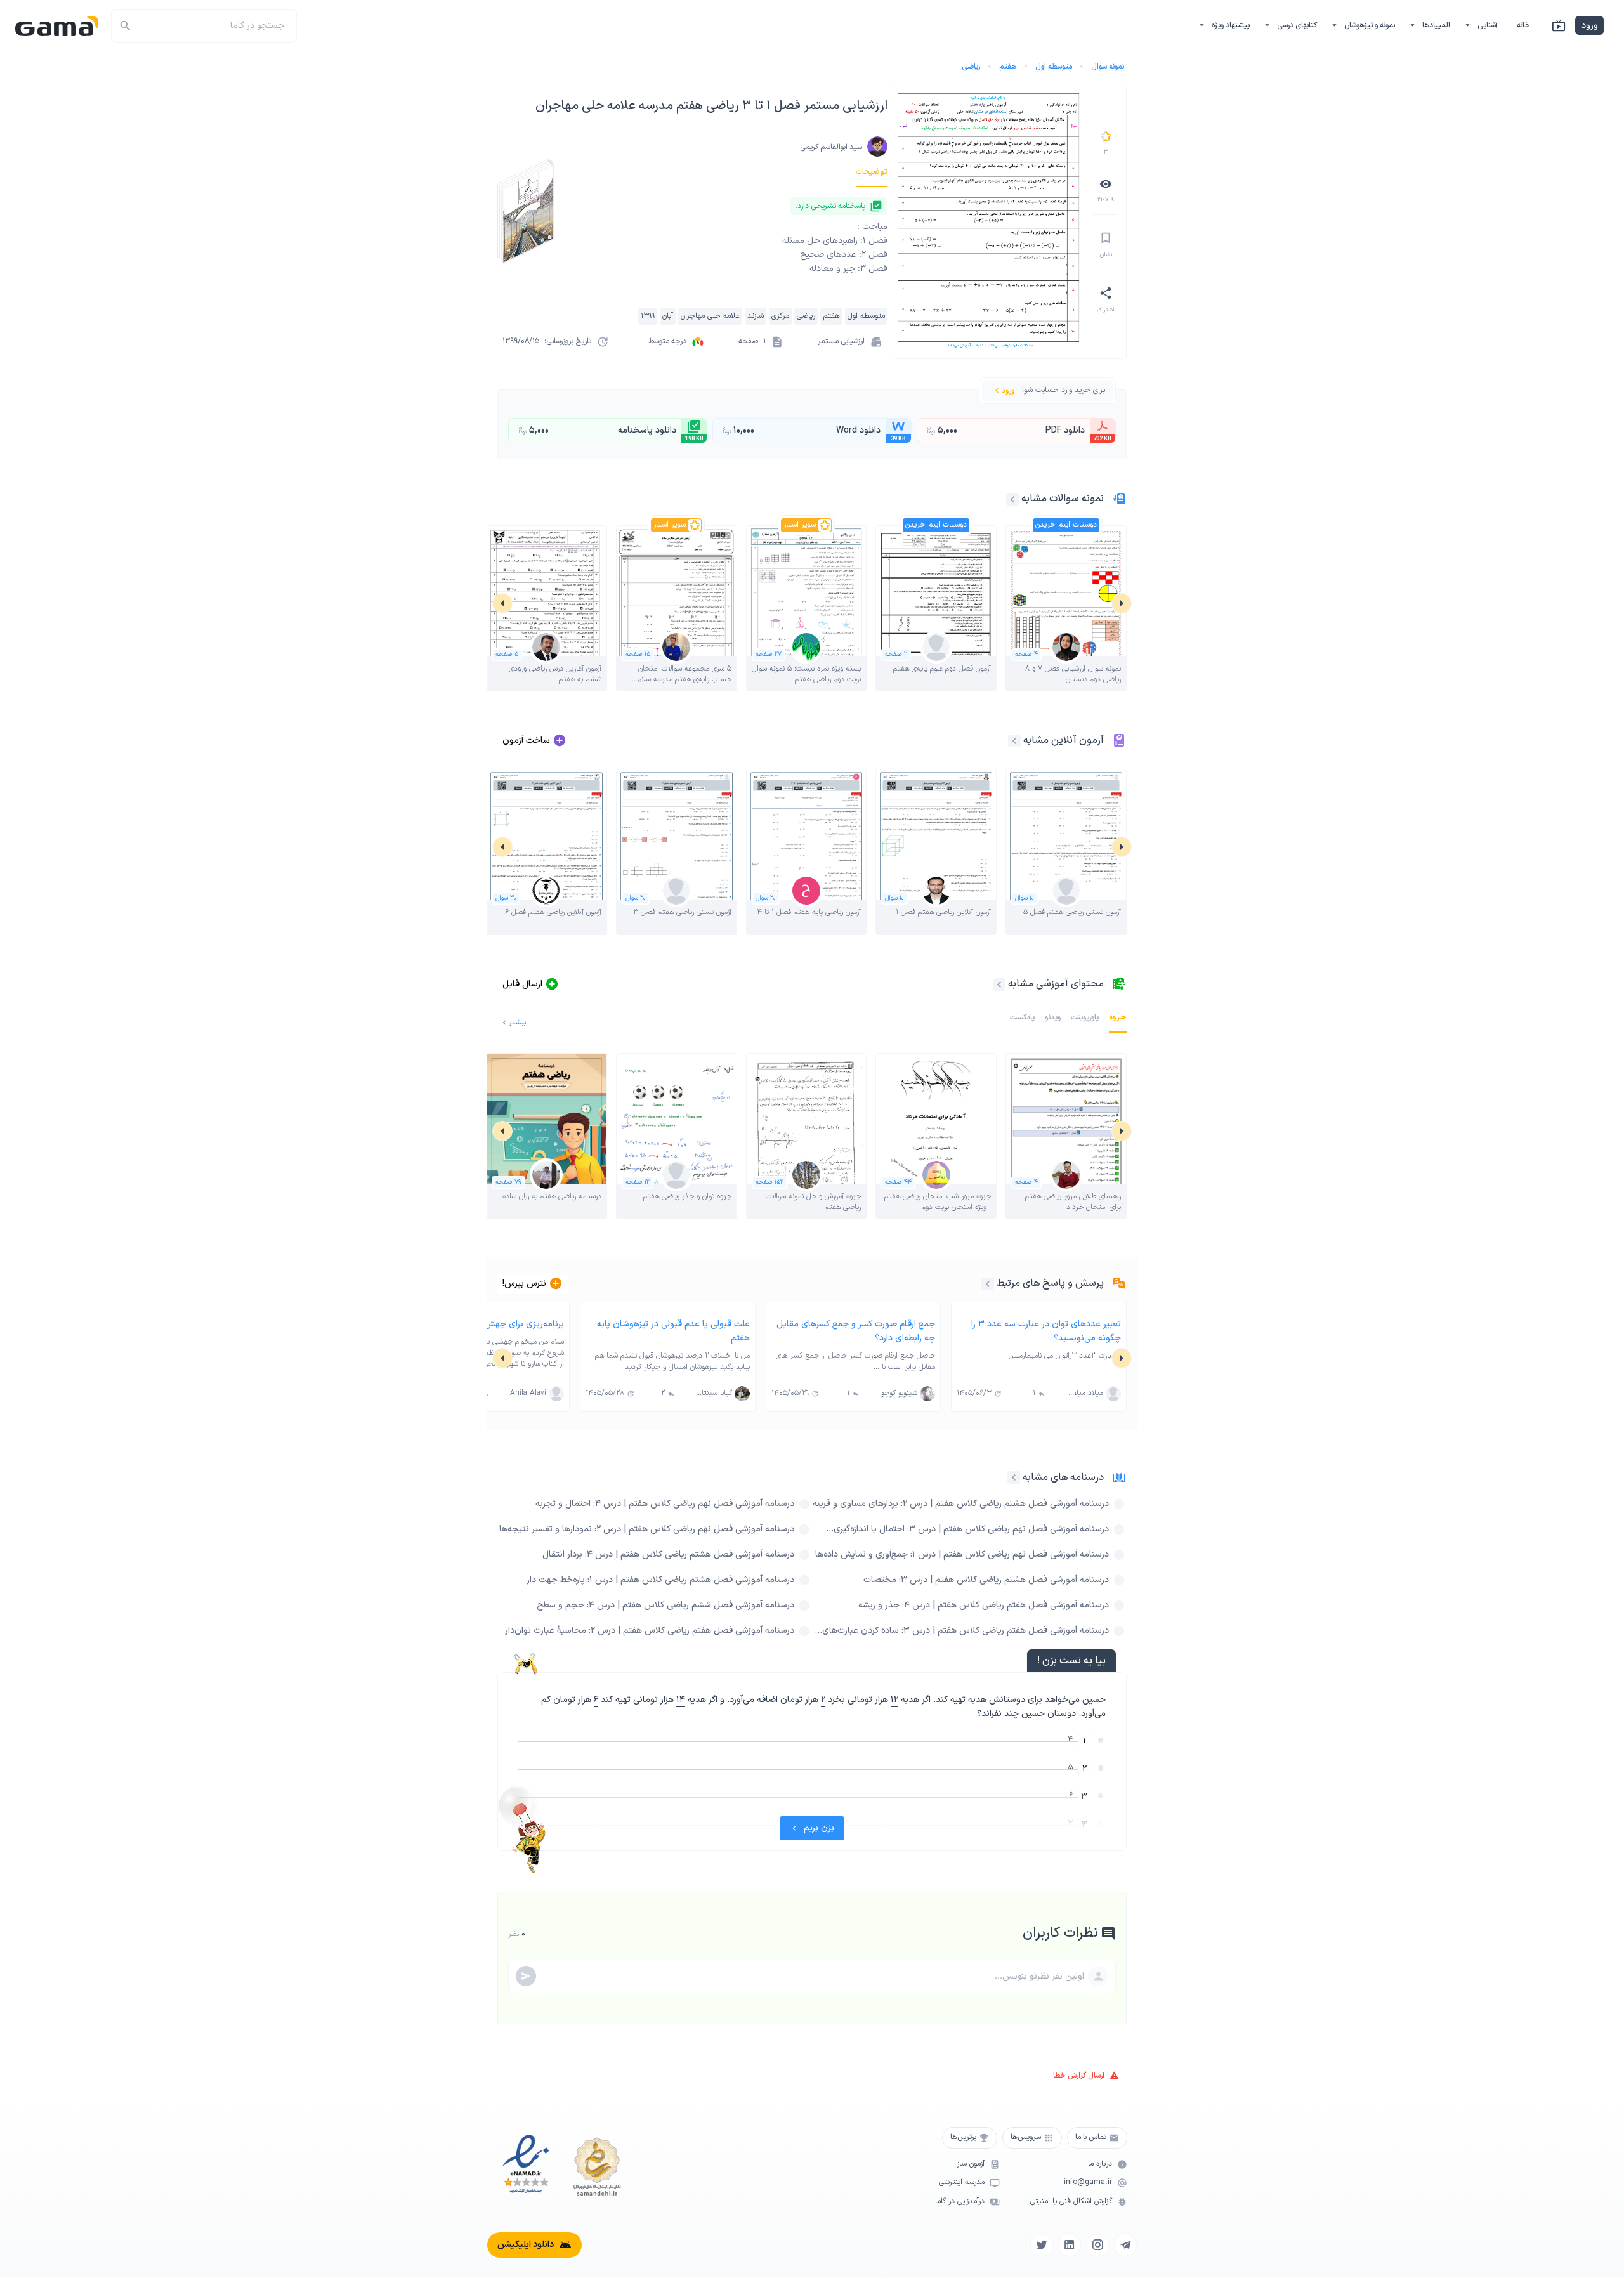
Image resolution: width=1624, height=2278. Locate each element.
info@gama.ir (1088, 2183)
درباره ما (1100, 2164)
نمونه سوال (1108, 67)
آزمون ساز (971, 2164)
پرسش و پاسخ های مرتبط (1050, 1283)
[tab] (872, 172)
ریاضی (971, 67)
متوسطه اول (1054, 67)
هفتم (1008, 67)
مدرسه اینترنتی (962, 2183)
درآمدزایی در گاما (960, 2202)
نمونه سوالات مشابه (1063, 499)
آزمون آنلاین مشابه (1064, 740)
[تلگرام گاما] (1125, 2245)
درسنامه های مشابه (1063, 1477)
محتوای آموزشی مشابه (1056, 984)
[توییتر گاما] (1042, 2245)
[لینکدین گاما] (1070, 2245)
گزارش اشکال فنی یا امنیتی (1071, 2202)
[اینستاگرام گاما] (1097, 2245)
